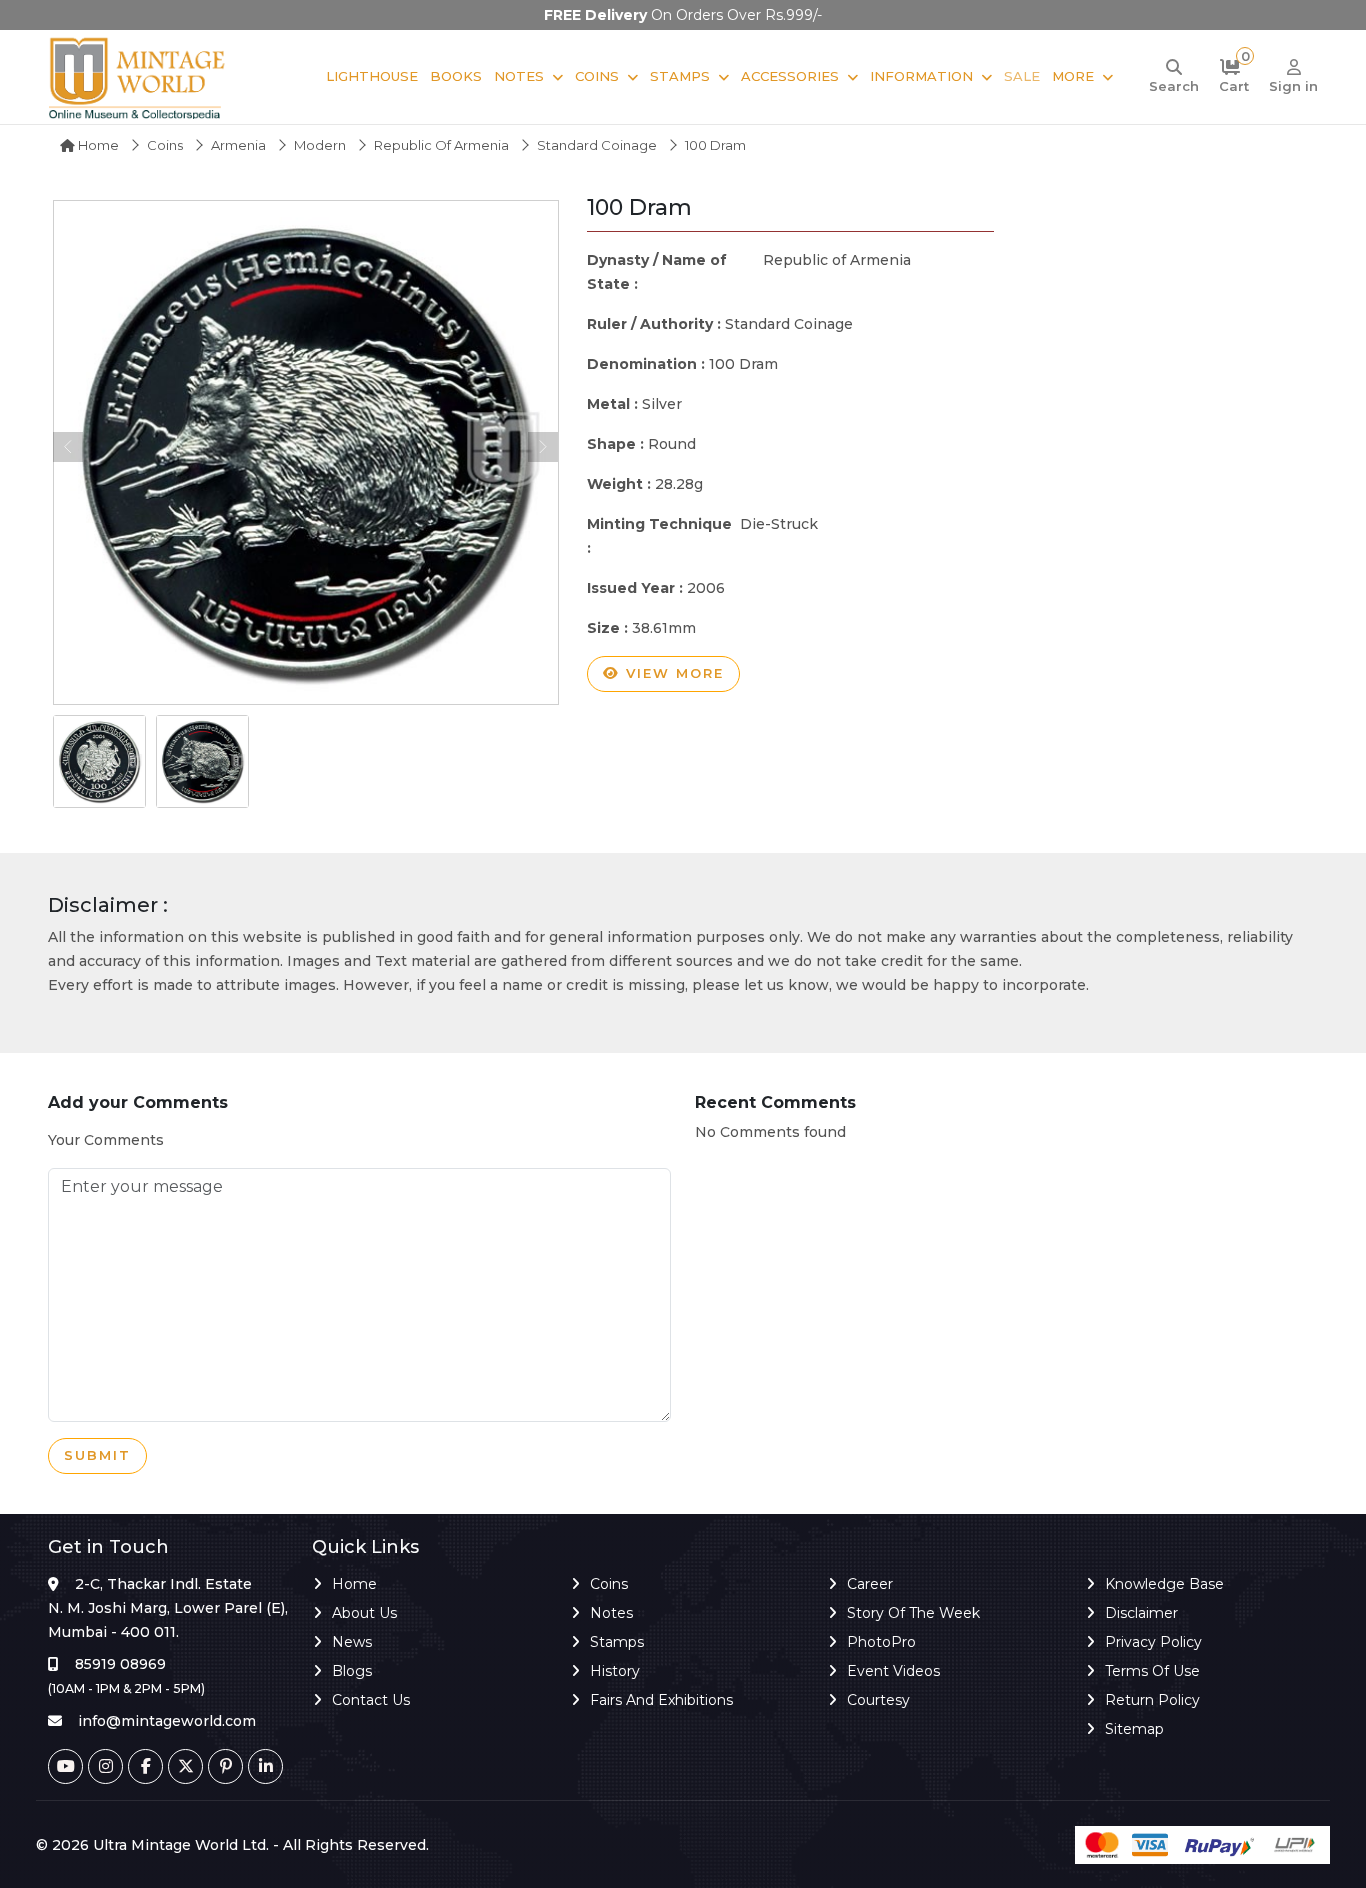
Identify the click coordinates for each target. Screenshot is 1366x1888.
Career (870, 1584)
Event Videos (893, 1671)
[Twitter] (185, 1766)
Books (456, 76)
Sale (1022, 76)
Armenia (238, 145)
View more (672, 673)
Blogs (352, 1671)
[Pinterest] (225, 1766)
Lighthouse (372, 76)
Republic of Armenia (441, 145)
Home (97, 145)
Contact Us (371, 1700)
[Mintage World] (138, 77)
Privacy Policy (1153, 1642)
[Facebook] (145, 1766)
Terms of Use (1152, 1671)
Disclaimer (1141, 1613)
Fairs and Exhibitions (661, 1700)
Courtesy (878, 1700)
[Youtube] (65, 1766)
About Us (364, 1613)
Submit (97, 1455)
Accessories (790, 76)
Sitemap (1134, 1729)
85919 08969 (120, 1664)
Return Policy (1152, 1700)
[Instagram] (105, 1766)
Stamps (680, 76)
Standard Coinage (597, 145)
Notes (519, 76)
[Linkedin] (265, 1766)
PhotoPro (881, 1642)
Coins (597, 76)
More (1073, 76)
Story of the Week (913, 1613)
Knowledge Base (1164, 1584)
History (615, 1671)
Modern (320, 145)
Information (921, 76)
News (352, 1642)
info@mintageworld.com (167, 1721)
